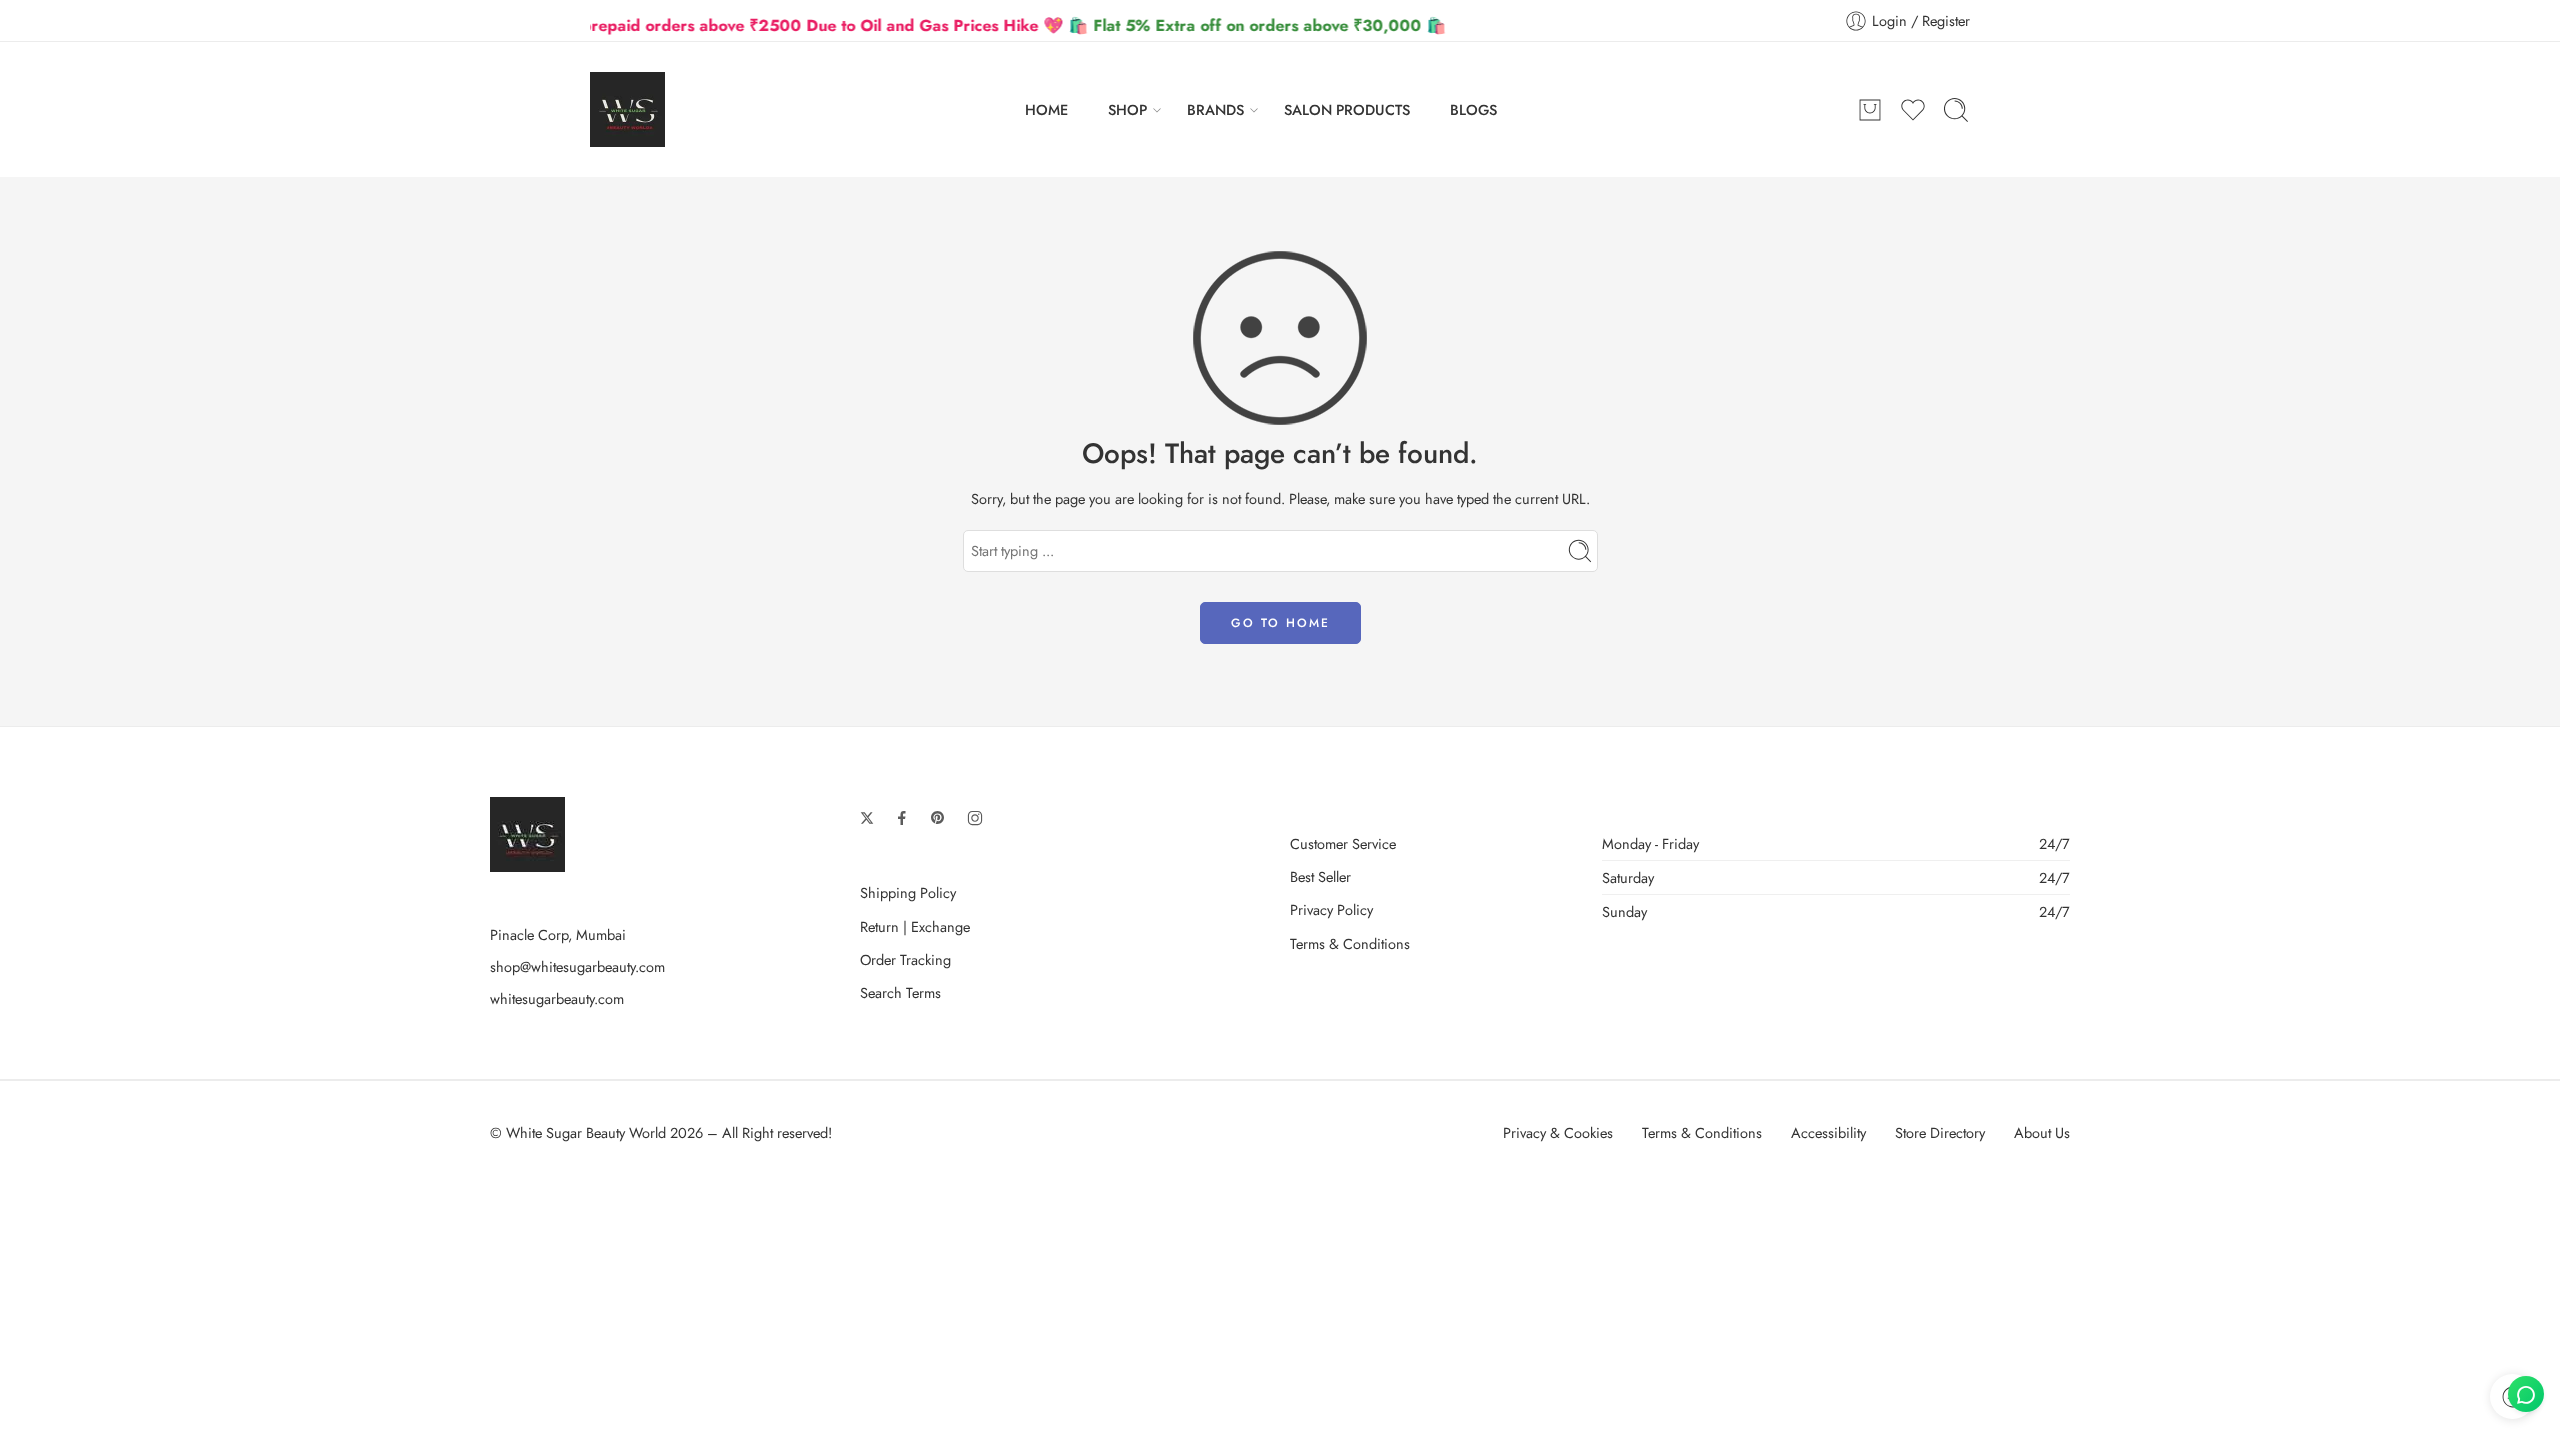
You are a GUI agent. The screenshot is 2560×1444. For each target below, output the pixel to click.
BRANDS (1215, 109)
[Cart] (1870, 110)
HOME (1046, 109)
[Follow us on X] (867, 818)
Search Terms (900, 992)
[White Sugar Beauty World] (527, 832)
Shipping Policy (908, 892)
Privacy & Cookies (1558, 1132)
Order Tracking (905, 959)
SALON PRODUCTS (1347, 109)
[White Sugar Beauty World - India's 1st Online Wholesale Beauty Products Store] (627, 109)
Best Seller (1320, 876)
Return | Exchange (915, 926)
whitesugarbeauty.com (557, 998)
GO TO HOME (1280, 623)
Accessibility (1828, 1132)
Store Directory (1940, 1132)
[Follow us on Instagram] (975, 818)
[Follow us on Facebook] (902, 818)
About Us (2042, 1132)
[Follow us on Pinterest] (938, 818)
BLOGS (1473, 109)
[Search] (1956, 110)
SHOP (1127, 109)
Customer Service (1343, 843)
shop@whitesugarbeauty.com (577, 966)
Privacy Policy (1331, 909)
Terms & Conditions (1350, 943)
